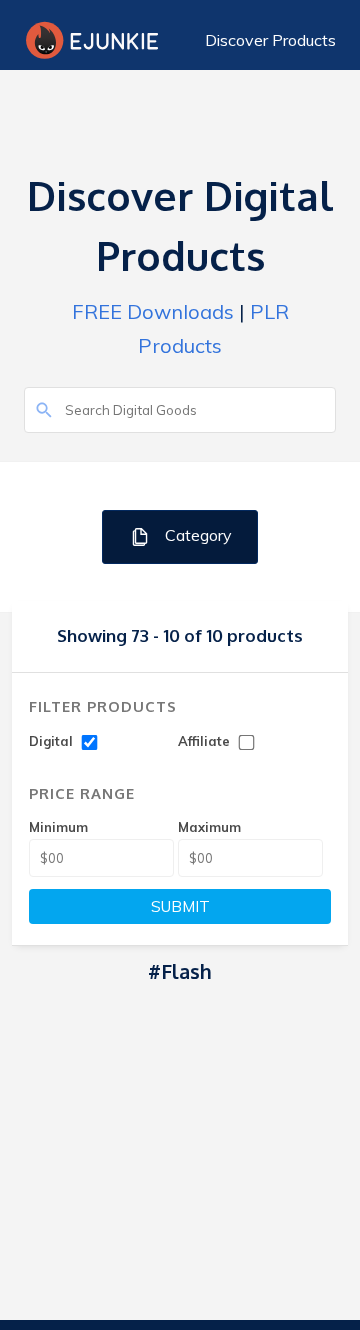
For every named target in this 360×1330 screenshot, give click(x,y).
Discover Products (270, 40)
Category (196, 535)
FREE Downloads (153, 311)
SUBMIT (180, 906)
